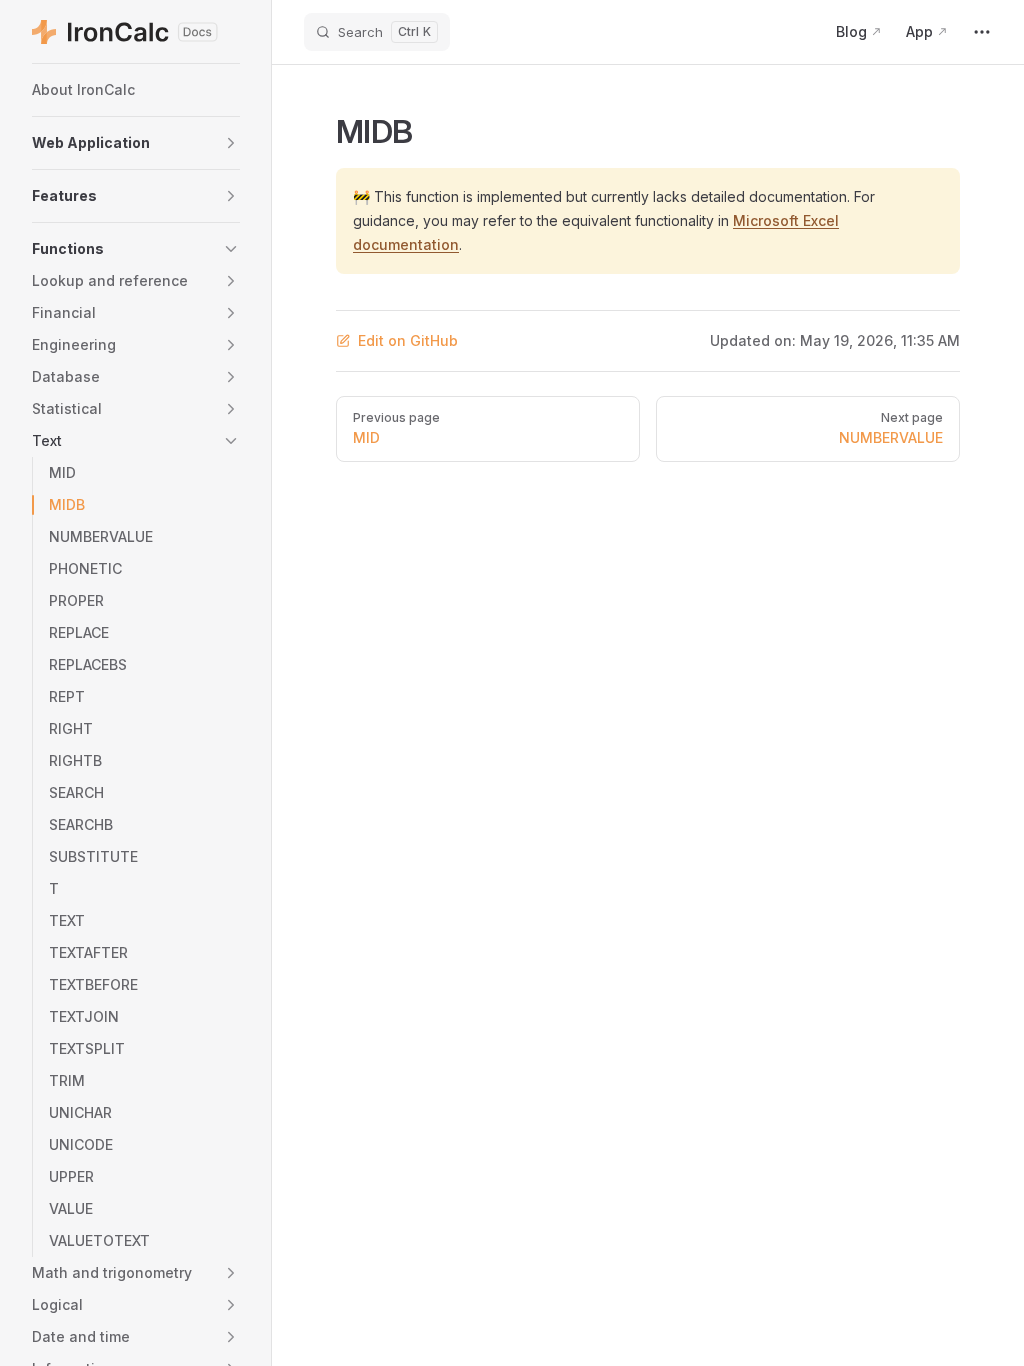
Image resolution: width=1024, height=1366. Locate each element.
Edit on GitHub (408, 340)
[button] (136, 143)
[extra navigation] (982, 32)
